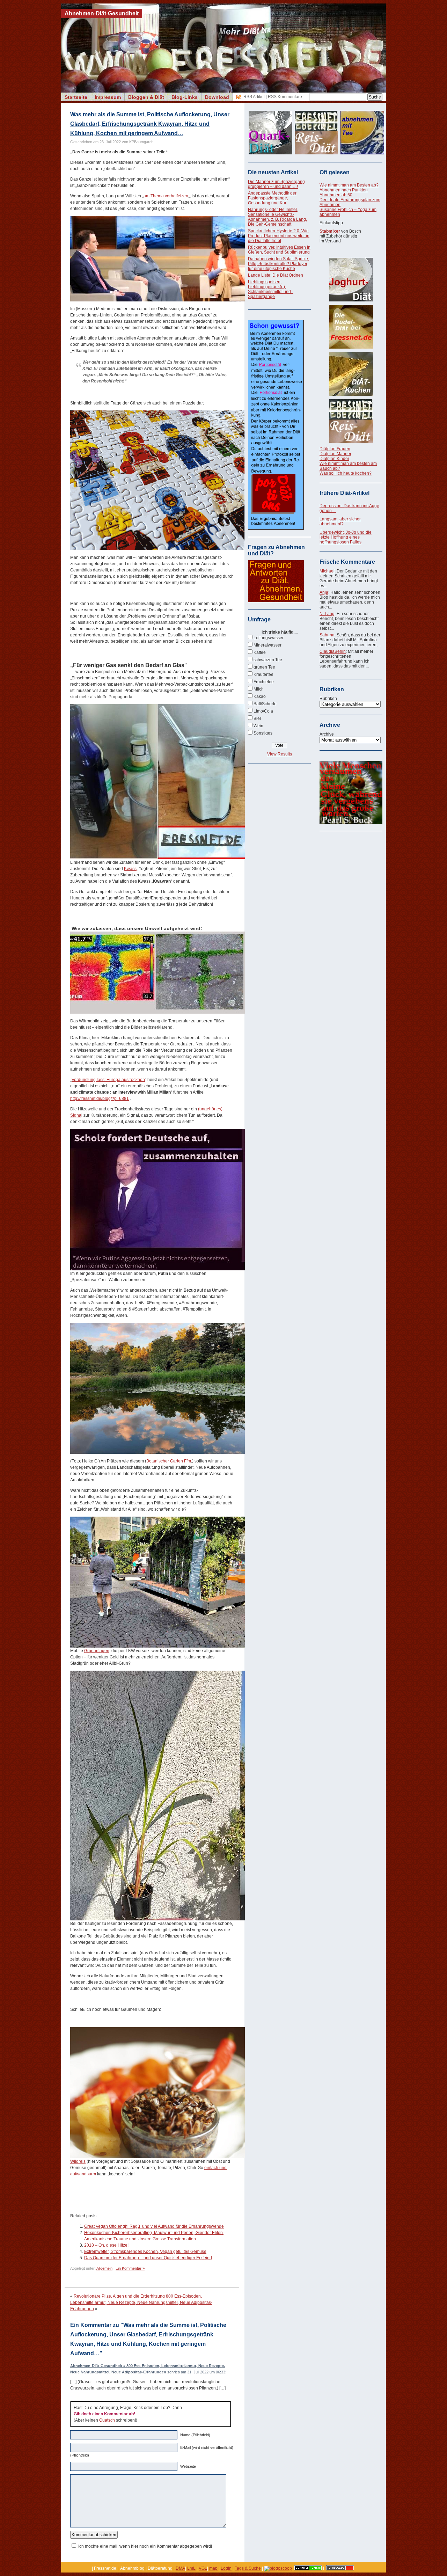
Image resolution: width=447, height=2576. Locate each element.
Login (226, 2568)
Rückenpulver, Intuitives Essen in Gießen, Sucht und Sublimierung (279, 250)
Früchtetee (264, 682)
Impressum (108, 97)
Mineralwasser (268, 645)
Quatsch (107, 2420)
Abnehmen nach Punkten (344, 190)
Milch (259, 689)
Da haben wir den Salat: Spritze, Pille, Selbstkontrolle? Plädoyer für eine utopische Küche (279, 264)
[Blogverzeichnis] (278, 2568)
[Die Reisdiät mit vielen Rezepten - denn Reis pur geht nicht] (351, 421)
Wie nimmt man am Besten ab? (349, 185)
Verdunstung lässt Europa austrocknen (108, 1080)
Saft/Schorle (265, 704)
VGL (203, 2568)
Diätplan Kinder (334, 459)
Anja (324, 592)
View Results (280, 754)
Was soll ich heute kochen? (346, 473)
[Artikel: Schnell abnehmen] (308, 2568)
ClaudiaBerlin (333, 651)
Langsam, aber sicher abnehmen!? (340, 521)
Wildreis (78, 2161)
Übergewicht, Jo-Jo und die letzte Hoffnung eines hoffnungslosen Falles (346, 537)
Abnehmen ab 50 (336, 195)
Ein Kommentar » (130, 2268)
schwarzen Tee (268, 660)
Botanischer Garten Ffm (169, 1461)
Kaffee (260, 652)
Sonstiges (263, 733)
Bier (257, 718)
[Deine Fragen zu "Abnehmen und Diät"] (276, 601)
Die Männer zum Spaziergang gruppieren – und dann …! (276, 184)
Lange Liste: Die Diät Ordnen (276, 275)
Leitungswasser (269, 638)
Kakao (260, 696)
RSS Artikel (254, 97)
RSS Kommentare (285, 97)
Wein (258, 726)
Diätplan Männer (335, 454)
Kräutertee (263, 674)
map (213, 2568)
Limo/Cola (263, 711)
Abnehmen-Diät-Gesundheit (102, 13)
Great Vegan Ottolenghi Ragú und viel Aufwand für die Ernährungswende (154, 2226)
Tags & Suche (248, 2568)
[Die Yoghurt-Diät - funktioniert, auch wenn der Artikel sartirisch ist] (351, 280)
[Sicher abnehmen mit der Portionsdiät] (276, 528)
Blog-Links (185, 97)
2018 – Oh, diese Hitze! (106, 2245)
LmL (191, 2568)
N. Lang (327, 614)
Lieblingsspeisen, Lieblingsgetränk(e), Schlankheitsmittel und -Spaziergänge (271, 289)
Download (217, 97)
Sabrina (327, 635)
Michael (327, 571)
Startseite (76, 97)
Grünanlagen (97, 1651)
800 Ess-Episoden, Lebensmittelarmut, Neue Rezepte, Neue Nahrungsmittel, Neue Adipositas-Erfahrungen (141, 2303)
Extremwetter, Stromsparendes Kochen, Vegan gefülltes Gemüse (145, 2252)
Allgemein (104, 2268)
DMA (180, 2568)
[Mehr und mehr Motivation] (351, 823)
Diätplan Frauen (335, 449)
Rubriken (328, 699)
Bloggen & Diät (146, 97)
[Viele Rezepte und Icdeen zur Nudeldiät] (351, 327)
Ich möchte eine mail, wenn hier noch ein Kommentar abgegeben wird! (145, 2546)
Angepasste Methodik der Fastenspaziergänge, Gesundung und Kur (272, 198)
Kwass (130, 869)
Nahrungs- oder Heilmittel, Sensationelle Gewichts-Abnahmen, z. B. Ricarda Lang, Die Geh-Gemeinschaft (277, 217)
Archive (327, 734)
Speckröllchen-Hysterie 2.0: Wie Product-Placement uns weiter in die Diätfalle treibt (279, 236)
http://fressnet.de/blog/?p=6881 (100, 1099)
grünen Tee (264, 667)
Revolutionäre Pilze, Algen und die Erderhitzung (119, 2296)
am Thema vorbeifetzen (166, 196)
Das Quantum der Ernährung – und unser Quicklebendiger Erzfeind (148, 2258)
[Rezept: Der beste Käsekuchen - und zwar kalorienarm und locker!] (351, 374)
